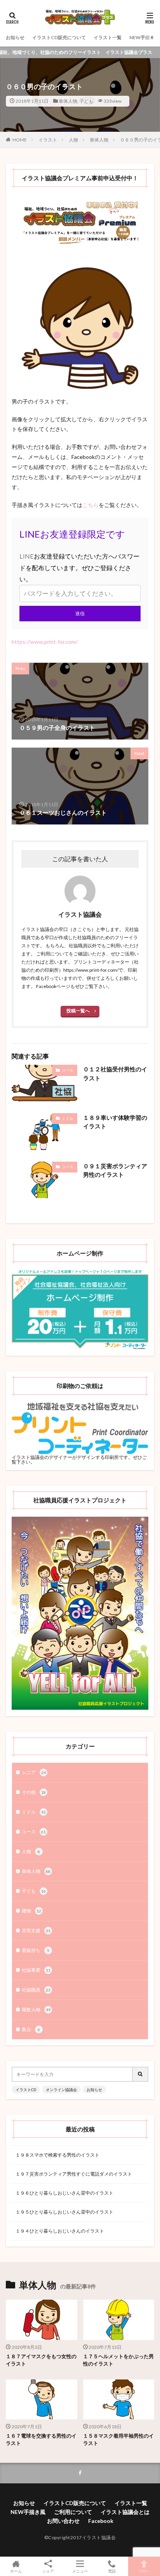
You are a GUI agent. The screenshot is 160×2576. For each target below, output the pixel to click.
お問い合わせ (63, 2521)
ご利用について (73, 2512)
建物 (31, 1911)
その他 (34, 1792)
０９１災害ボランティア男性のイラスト (115, 1170)
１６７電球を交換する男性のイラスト (41, 2440)
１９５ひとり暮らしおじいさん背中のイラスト (64, 2212)
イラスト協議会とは (125, 2512)
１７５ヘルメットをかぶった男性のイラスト (118, 2360)
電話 (112, 2571)
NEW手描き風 (144, 37)
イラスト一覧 (108, 37)
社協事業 (36, 1970)
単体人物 (68, 101)
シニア (34, 1772)
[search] (141, 2074)
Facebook (101, 2521)
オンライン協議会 (61, 2090)
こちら (90, 505)
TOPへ (144, 2571)
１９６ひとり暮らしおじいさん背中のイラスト (64, 2193)
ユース (68, 1070)
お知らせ (15, 37)
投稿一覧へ (78, 1011)
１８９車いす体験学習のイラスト (115, 1122)
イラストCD (26, 2090)
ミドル (68, 1118)
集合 (31, 2029)
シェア (48, 2571)
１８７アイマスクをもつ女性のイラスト (41, 2360)
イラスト (48, 140)
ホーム (16, 2571)
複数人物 (36, 2010)
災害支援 (36, 1930)
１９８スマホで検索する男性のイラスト (57, 2155)
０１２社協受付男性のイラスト (115, 1073)
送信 (80, 613)
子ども (86, 101)
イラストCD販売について (59, 37)
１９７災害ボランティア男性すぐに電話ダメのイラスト (74, 2174)
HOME (20, 140)
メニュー (80, 2571)
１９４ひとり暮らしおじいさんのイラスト (60, 2231)
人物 (73, 140)
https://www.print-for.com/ (45, 642)
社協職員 (36, 1990)
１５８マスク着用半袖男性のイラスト (118, 2440)
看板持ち (36, 1950)
